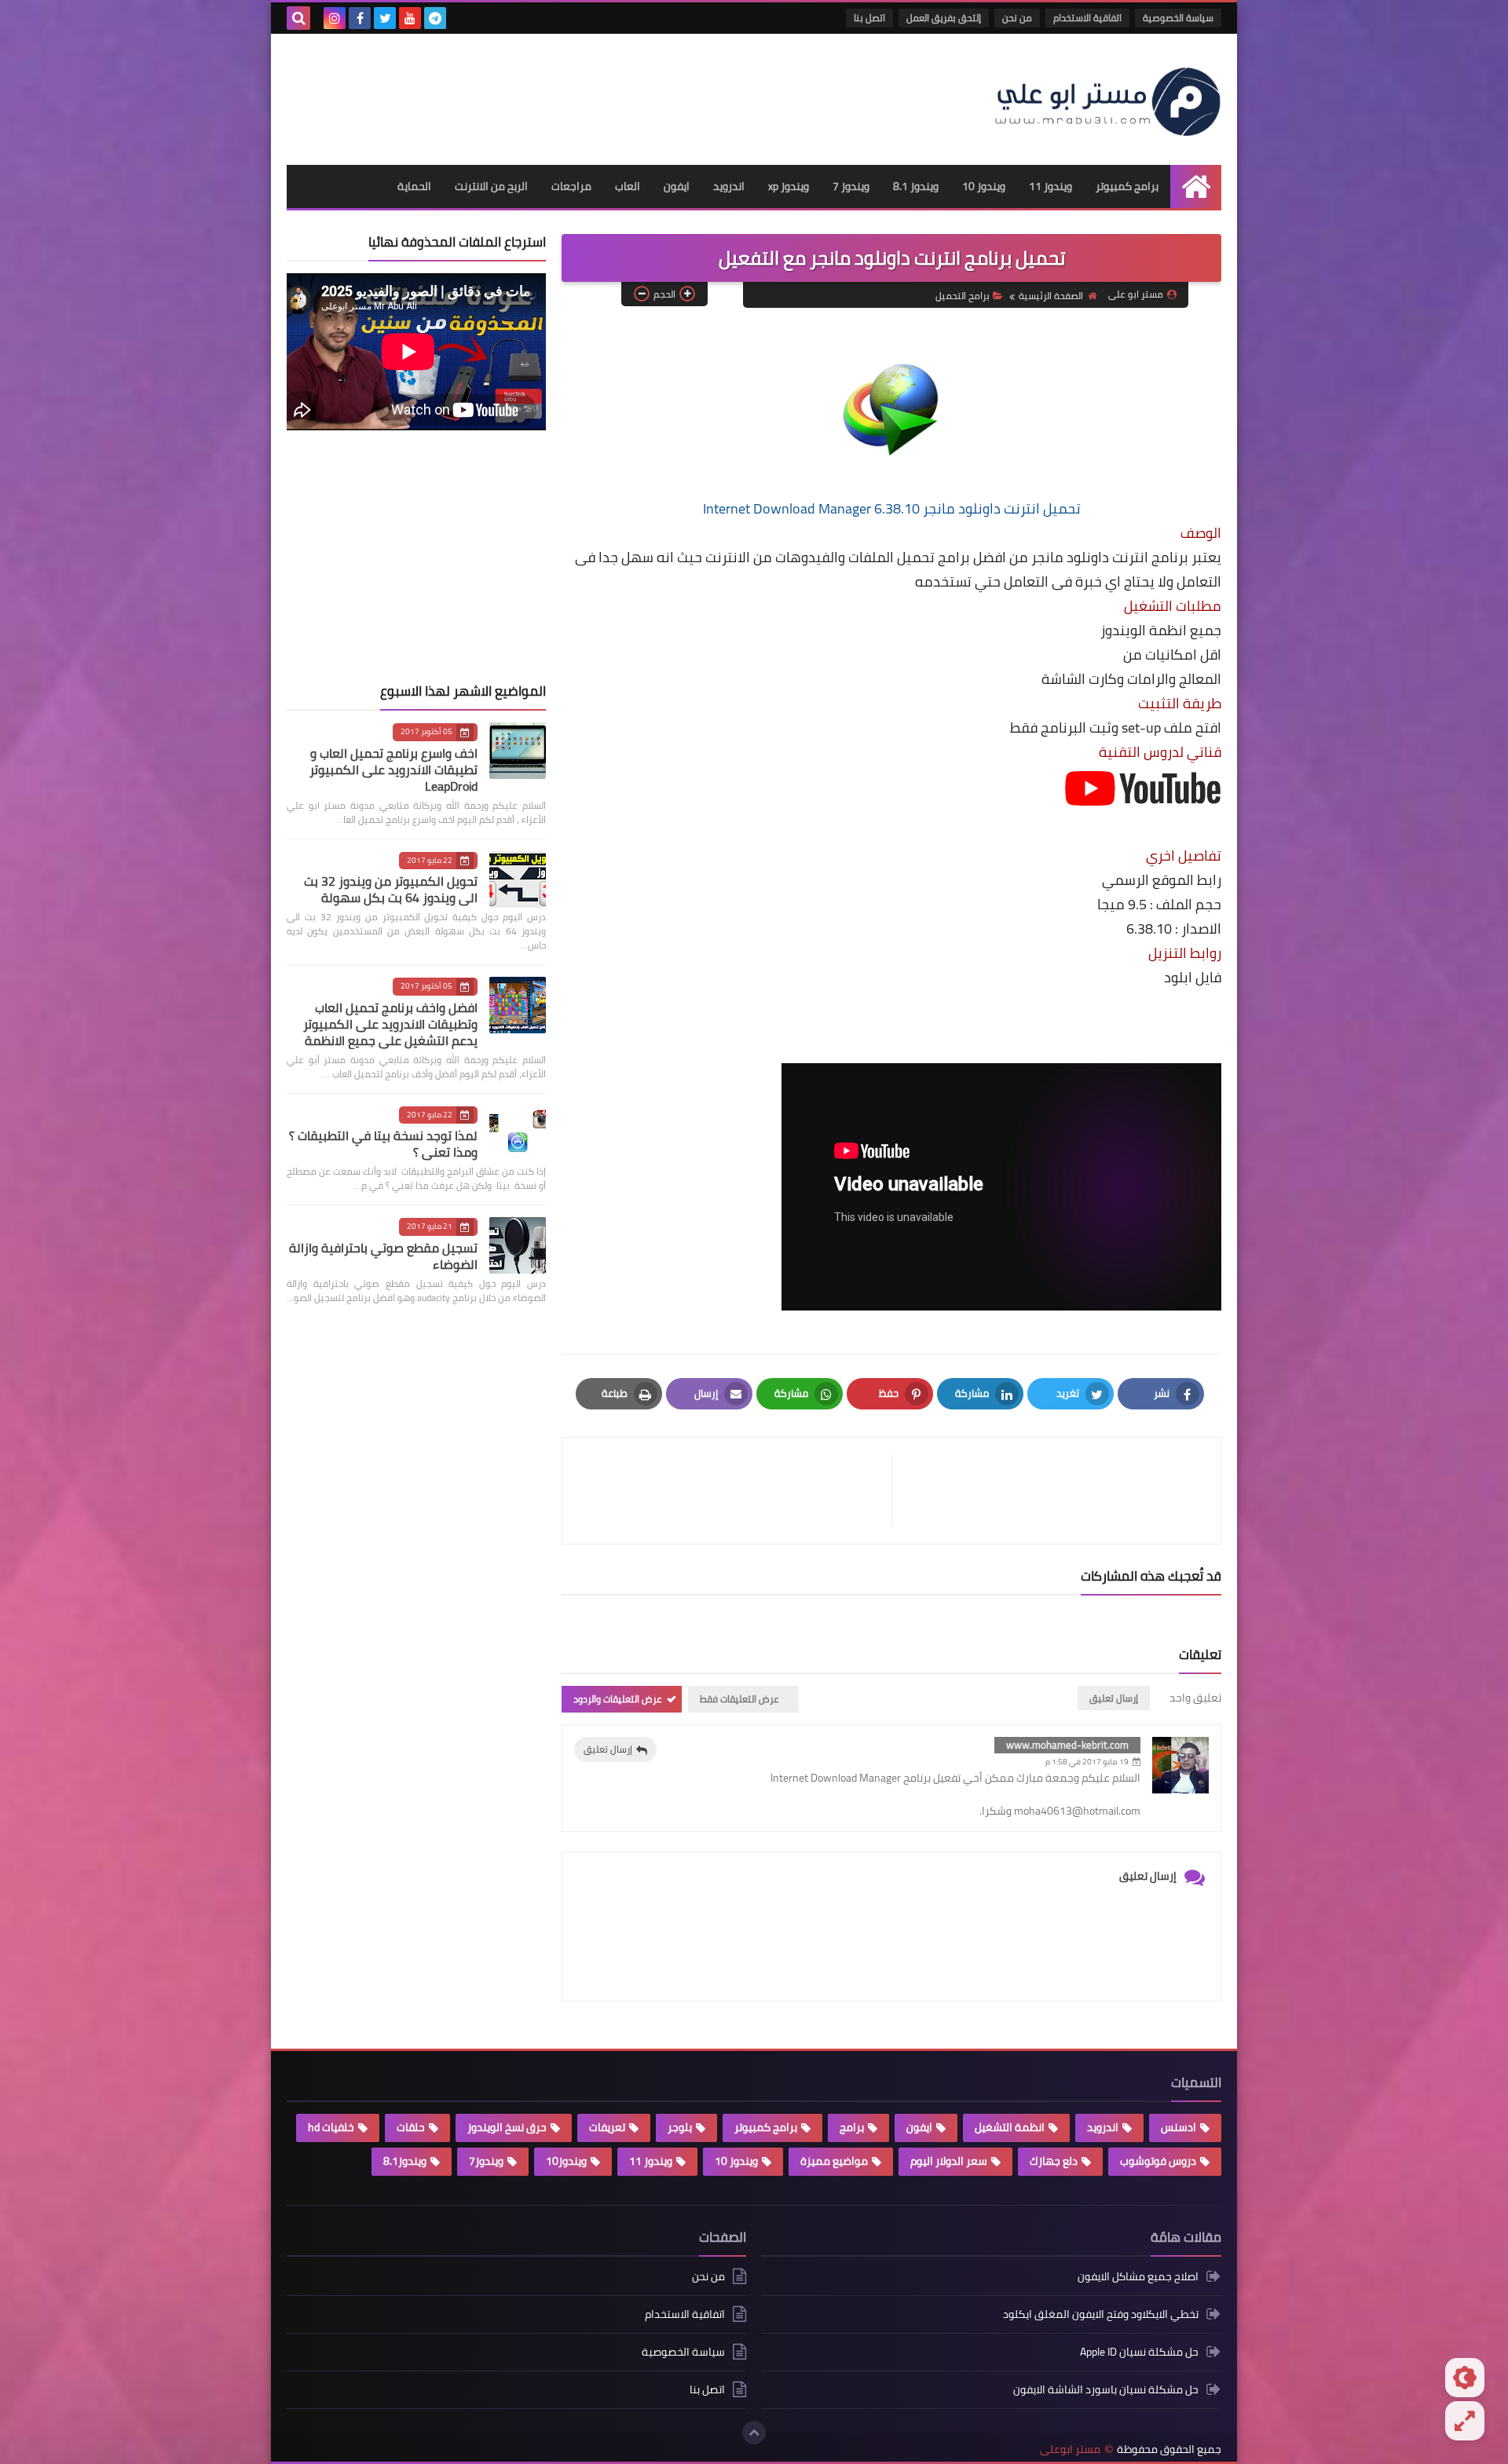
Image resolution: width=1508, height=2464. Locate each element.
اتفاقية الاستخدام (1087, 18)
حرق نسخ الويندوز (507, 2127)
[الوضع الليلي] (1465, 2378)
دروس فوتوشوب (1158, 2161)
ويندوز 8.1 (916, 186)
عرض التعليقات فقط (739, 1699)
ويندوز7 (486, 2161)
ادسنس (1179, 2127)
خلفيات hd (331, 2127)
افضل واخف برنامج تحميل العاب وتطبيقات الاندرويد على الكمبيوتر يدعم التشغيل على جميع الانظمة (390, 1024)
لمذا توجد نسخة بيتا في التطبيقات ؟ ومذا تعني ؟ (383, 1144)
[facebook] (360, 18)
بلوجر (680, 2127)
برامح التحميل (963, 296)
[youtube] (410, 18)
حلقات (411, 2127)
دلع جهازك (1054, 2161)
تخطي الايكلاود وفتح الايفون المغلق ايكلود (1101, 2314)
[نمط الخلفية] (1465, 2421)
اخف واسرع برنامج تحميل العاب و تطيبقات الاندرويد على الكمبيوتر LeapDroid (393, 770)
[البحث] (298, 18)
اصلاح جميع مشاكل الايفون (1138, 2278)
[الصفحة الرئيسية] (1196, 186)
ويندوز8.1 (405, 2161)
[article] (735, 1491)
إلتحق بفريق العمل (944, 18)
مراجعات (571, 186)
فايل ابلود (1193, 977)
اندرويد (729, 186)
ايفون (677, 186)
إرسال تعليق (608, 1749)
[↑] (754, 2433)
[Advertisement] (573, 93)
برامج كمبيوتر (1127, 186)
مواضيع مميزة (834, 2161)
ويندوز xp (789, 186)
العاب (628, 186)
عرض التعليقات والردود (618, 1699)
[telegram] (435, 18)
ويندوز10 (566, 2161)
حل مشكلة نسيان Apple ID (1139, 2352)
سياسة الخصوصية (1178, 18)
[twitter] (385, 18)
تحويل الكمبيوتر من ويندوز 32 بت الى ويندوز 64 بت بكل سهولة (391, 889)
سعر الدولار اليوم (949, 2161)
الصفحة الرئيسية (1051, 296)
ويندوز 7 (851, 186)
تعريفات (607, 2127)
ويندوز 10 (984, 186)
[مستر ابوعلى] (1107, 99)
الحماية (414, 186)
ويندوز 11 (1050, 186)
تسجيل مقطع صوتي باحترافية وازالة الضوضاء (383, 1256)
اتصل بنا (869, 18)
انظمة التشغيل (1010, 2127)
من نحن (1017, 18)
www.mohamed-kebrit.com (1067, 1745)
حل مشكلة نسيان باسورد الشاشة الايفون (1106, 2389)
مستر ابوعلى (1070, 2449)
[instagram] (335, 18)
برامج (852, 2127)
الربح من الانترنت (491, 186)
